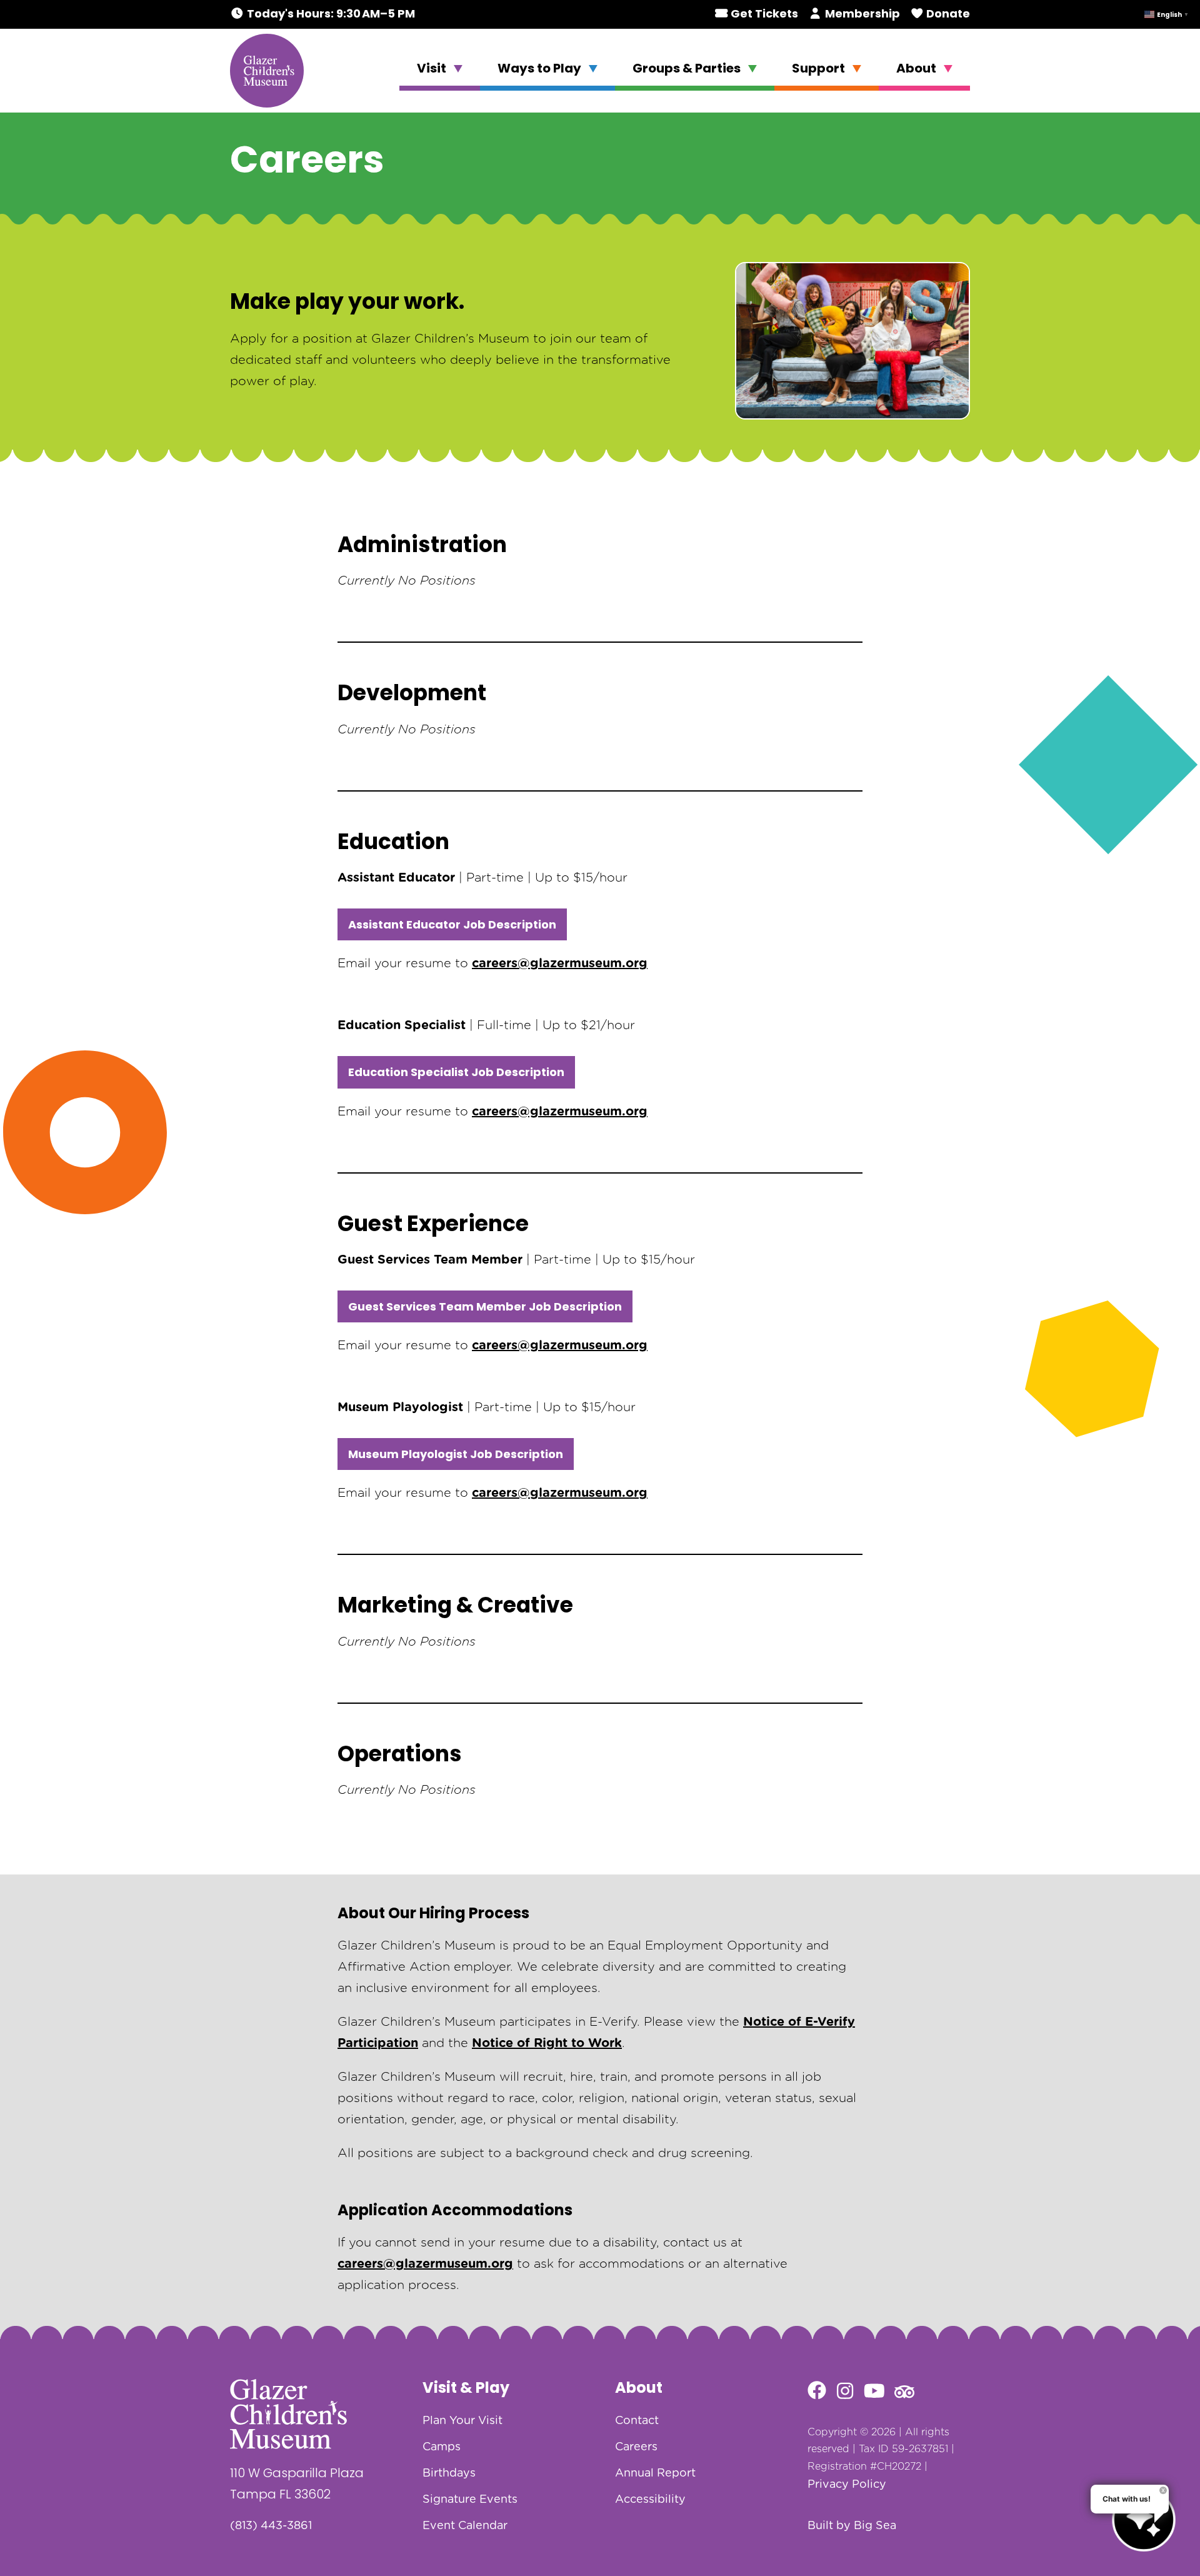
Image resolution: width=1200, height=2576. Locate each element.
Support (820, 68)
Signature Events (470, 2500)
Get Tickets (763, 13)
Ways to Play (541, 68)
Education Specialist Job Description (456, 1072)
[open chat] (1144, 2520)
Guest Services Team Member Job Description (485, 1306)
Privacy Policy (847, 2485)
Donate (947, 13)
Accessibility (650, 2500)
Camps (442, 2447)
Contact (637, 2421)
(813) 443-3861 (271, 2526)
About (917, 68)
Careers (636, 2447)
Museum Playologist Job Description (456, 1454)
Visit (433, 68)
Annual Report (655, 2473)
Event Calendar (465, 2526)
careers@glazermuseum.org (560, 963)
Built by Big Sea (852, 2526)
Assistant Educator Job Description (452, 924)
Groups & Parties (688, 68)
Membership (861, 13)
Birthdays (449, 2473)
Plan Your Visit (462, 2421)
